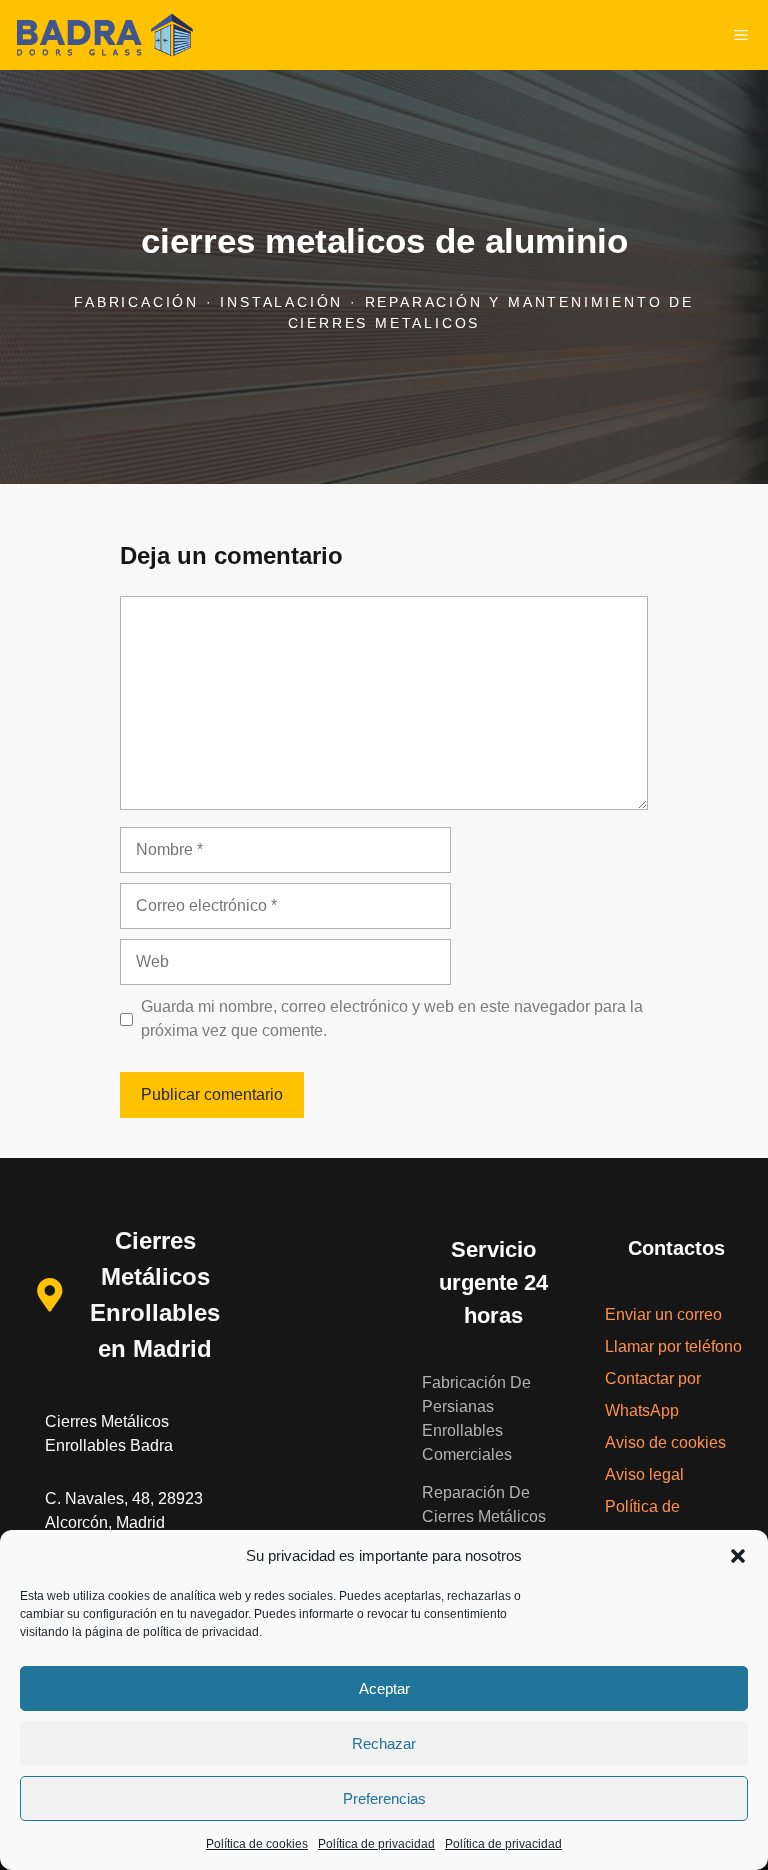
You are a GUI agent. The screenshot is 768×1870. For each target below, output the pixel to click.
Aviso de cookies (665, 1442)
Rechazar (384, 1743)
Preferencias (384, 1798)
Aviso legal (644, 1474)
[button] (738, 1556)
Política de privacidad (376, 1844)
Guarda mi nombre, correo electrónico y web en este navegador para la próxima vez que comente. (392, 1018)
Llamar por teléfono (673, 1346)
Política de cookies (257, 1844)
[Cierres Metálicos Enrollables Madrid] (104, 35)
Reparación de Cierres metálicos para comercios (484, 1516)
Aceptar (384, 1688)
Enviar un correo (663, 1314)
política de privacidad (201, 1632)
